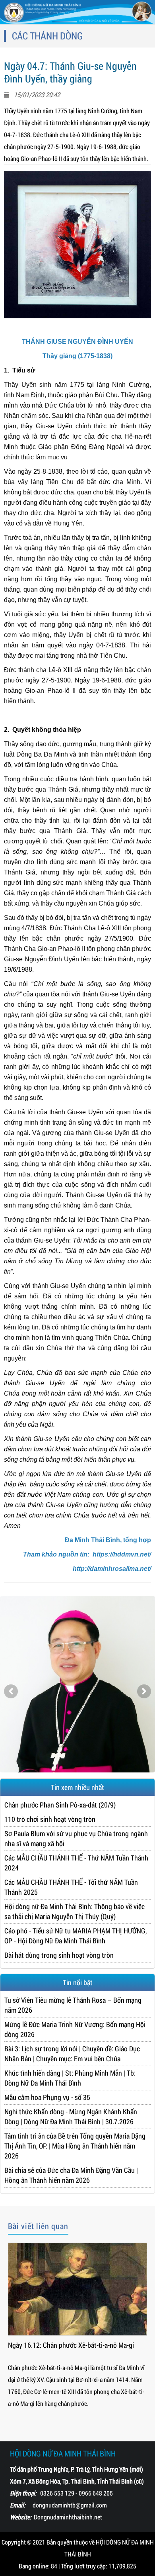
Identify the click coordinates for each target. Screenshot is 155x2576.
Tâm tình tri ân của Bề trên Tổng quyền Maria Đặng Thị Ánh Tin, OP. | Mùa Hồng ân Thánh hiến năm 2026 (75, 2146)
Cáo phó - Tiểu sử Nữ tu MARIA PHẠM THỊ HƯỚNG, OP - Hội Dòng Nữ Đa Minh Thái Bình (76, 1936)
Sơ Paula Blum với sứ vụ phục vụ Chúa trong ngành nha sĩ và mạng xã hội (76, 1838)
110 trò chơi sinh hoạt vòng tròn (50, 1819)
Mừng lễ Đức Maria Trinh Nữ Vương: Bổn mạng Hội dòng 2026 (75, 2029)
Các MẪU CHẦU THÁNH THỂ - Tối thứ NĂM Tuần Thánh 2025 (71, 1887)
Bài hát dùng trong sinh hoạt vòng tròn (59, 1955)
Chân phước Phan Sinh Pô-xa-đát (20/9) (60, 1805)
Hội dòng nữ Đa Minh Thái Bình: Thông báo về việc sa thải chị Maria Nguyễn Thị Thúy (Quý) (75, 1911)
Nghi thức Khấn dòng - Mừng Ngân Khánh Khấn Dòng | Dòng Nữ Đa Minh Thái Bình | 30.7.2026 (71, 2116)
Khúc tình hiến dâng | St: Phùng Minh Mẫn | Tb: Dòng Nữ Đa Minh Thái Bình (70, 2078)
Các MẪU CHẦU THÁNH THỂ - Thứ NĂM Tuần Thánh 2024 (76, 1863)
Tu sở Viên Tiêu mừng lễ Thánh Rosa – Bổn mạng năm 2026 (73, 2005)
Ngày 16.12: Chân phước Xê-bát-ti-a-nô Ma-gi (71, 2345)
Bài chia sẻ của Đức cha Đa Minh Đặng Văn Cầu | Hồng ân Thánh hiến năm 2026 (71, 2175)
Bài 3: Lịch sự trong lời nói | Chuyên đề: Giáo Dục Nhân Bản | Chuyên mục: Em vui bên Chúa (72, 2054)
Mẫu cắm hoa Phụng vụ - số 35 (47, 2097)
